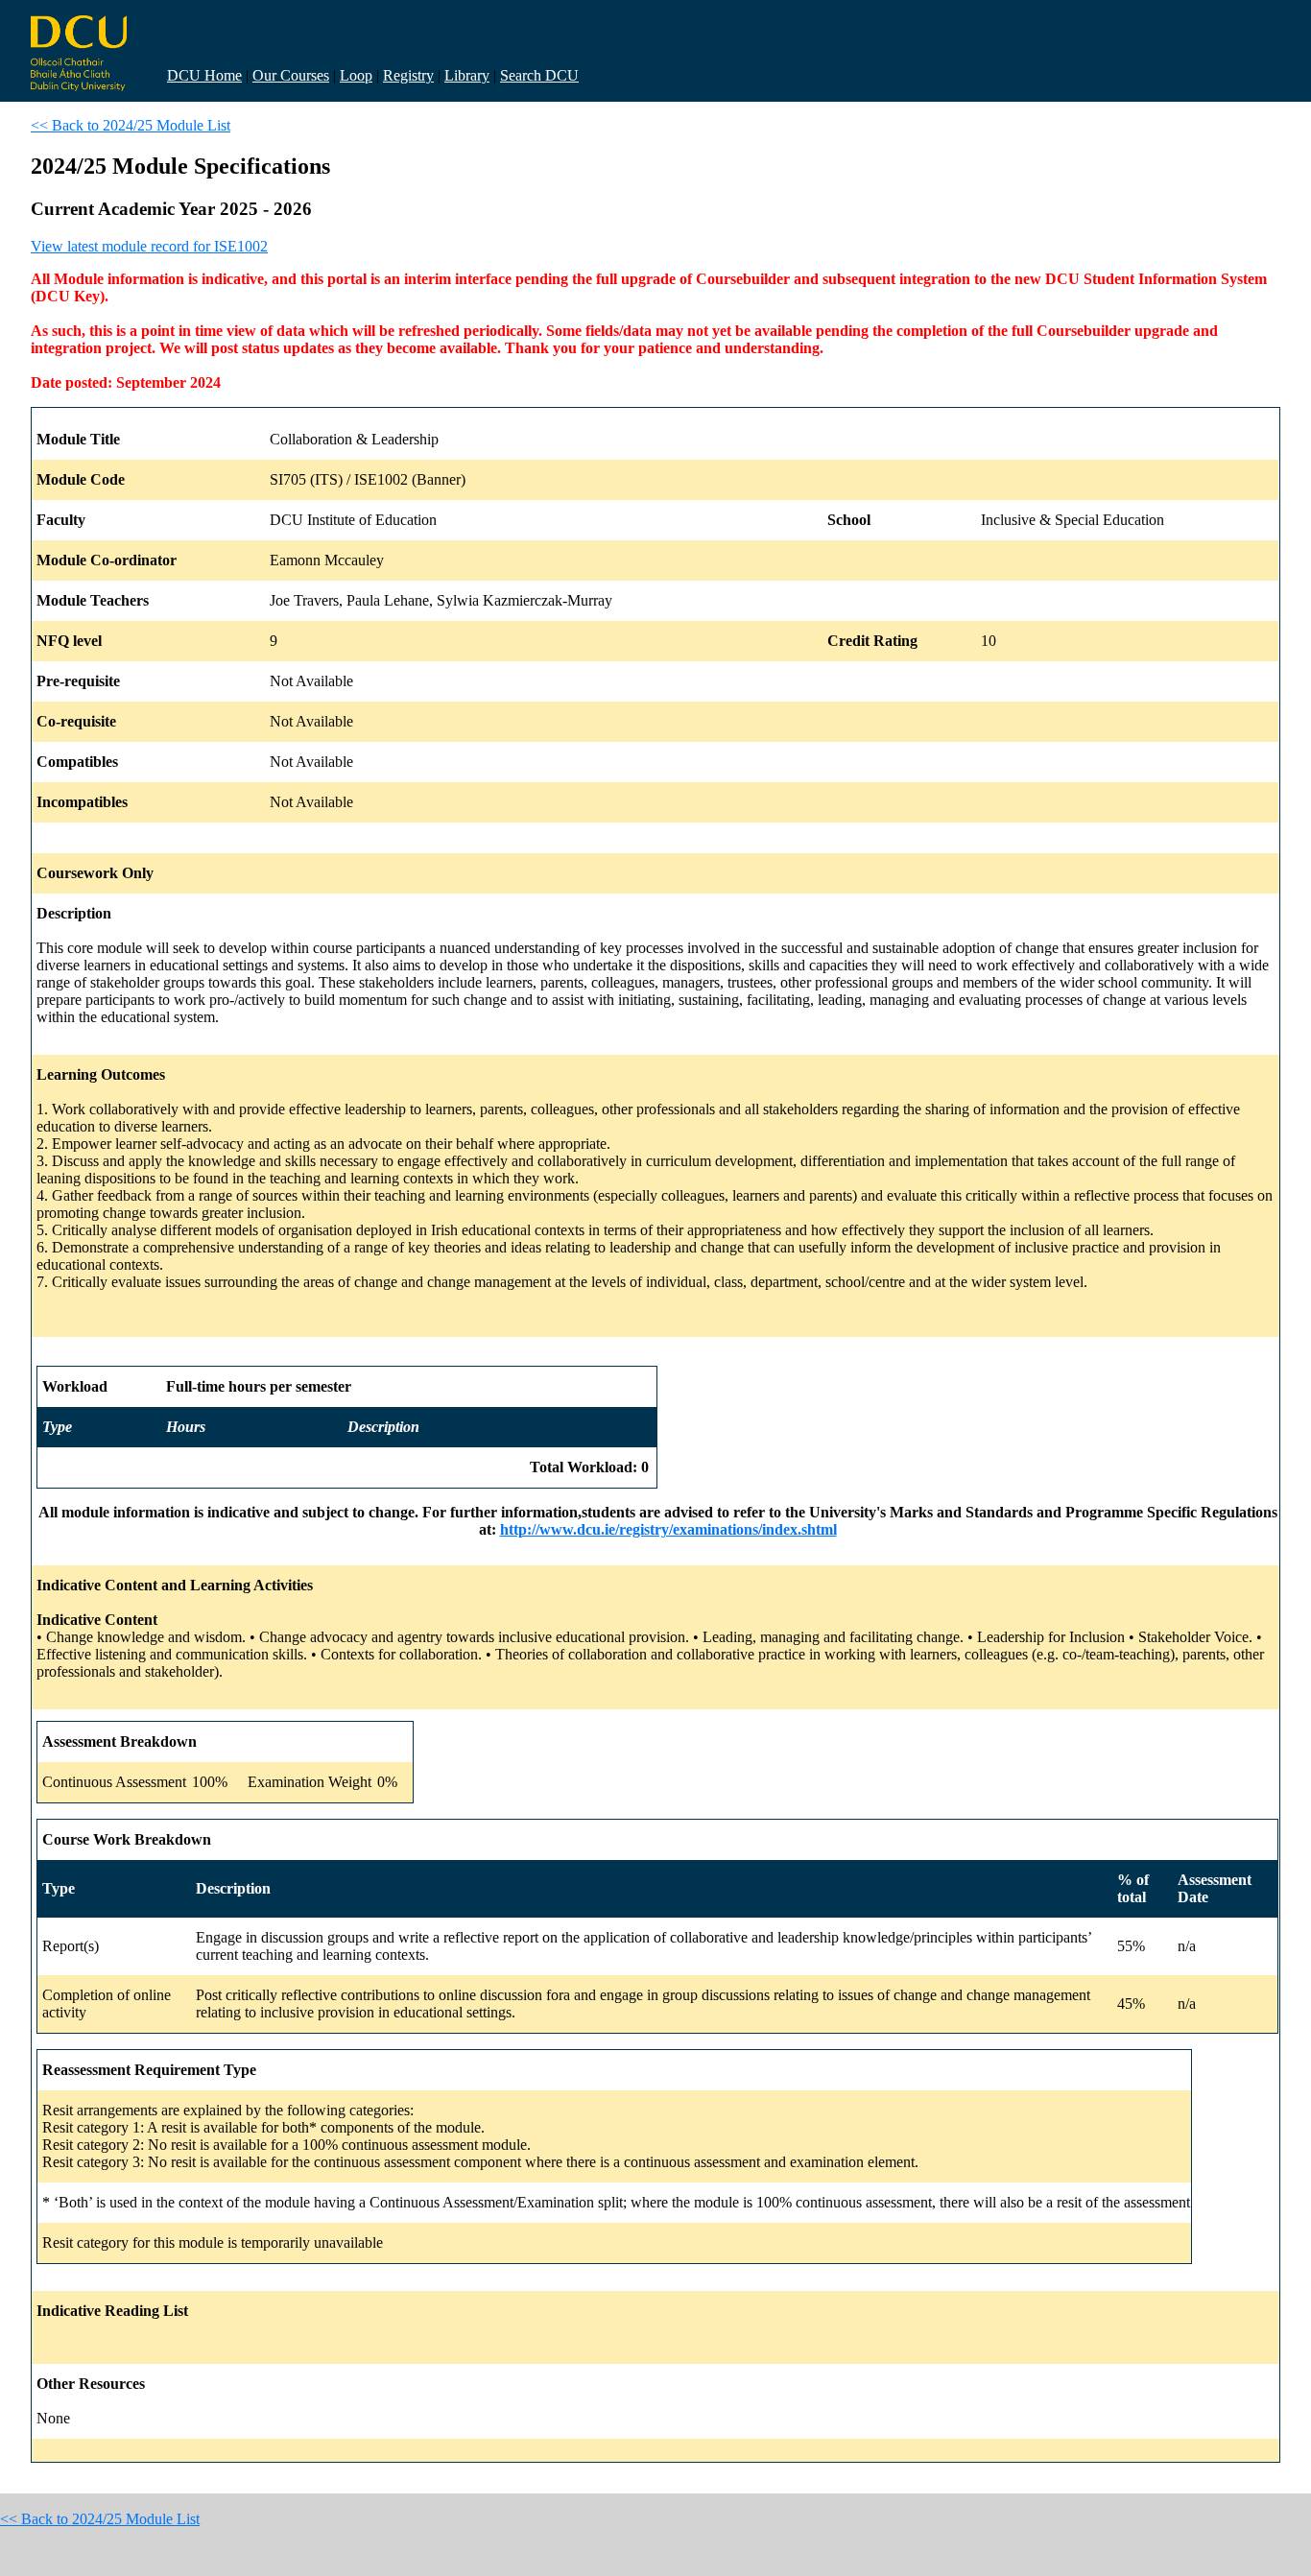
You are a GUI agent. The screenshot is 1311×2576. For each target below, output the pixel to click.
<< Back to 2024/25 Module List (131, 125)
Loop (356, 75)
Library (467, 75)
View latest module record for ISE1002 (149, 246)
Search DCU (539, 75)
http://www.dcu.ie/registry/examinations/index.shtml (668, 1529)
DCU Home (204, 75)
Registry (408, 75)
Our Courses (291, 75)
